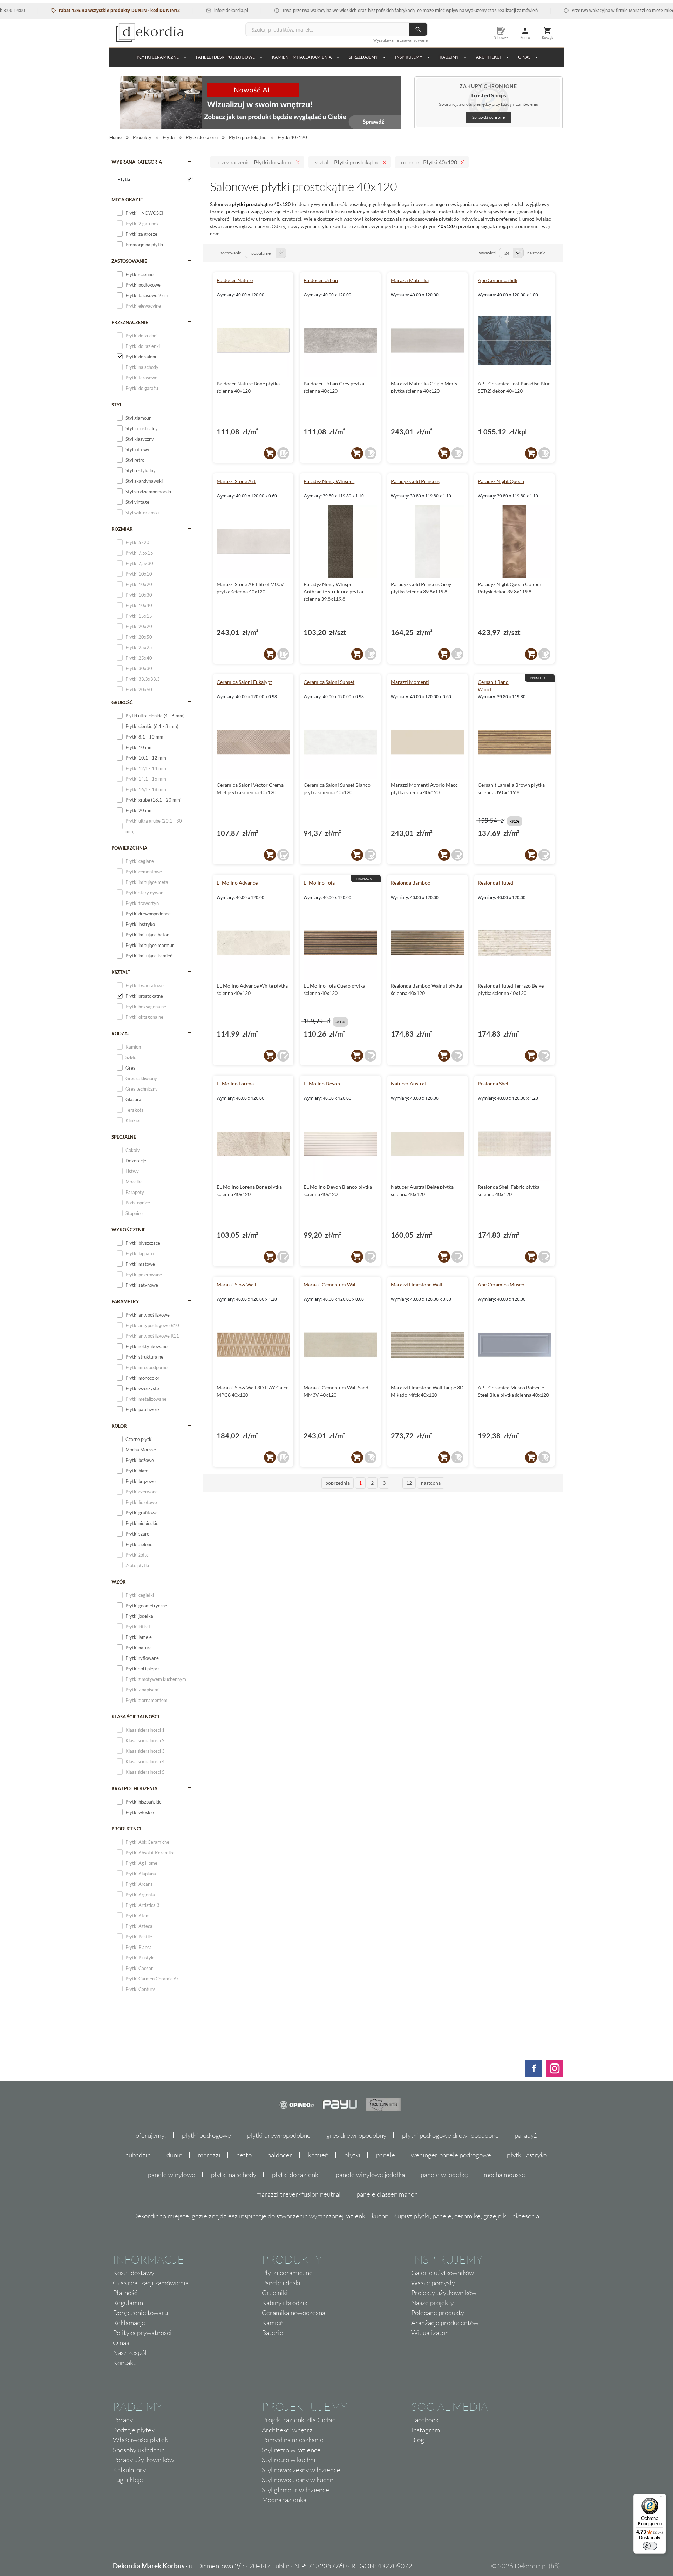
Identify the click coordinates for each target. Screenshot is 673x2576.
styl (117, 405)
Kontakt (124, 2363)
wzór (119, 1582)
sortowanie (231, 253)
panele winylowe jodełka (370, 2175)
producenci (126, 1829)
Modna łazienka (284, 2500)
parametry (125, 1301)
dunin (174, 2155)
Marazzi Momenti (410, 682)
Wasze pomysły (433, 2283)
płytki (352, 2155)
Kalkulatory (129, 2470)
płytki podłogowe (206, 2135)
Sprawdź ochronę (488, 117)
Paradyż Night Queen (501, 481)
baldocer (280, 2155)
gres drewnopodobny (356, 2135)
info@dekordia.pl (186, 10)
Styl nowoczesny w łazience (301, 2470)
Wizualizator (430, 2333)
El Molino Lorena (235, 1083)
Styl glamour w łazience (295, 2490)
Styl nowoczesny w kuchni (298, 2480)
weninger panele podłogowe (451, 2155)
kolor (119, 1426)
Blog (418, 2440)
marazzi (209, 2155)
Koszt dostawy (134, 2273)
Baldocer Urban (321, 280)
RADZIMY (449, 57)
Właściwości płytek (140, 2440)
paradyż (526, 2135)
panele (386, 2155)
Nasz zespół (130, 2352)
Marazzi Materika (410, 280)
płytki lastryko (527, 2155)
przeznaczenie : (254, 162)
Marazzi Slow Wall (236, 1284)
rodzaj (121, 1033)
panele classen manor (387, 2194)
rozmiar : (429, 162)
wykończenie (128, 1230)
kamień (318, 2155)
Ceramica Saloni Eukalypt (244, 682)
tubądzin (138, 2155)
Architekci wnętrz (287, 2430)
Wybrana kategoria (137, 162)
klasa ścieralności (135, 1717)
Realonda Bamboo (411, 883)
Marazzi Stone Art (236, 481)
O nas (121, 2343)
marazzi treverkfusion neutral (298, 2194)
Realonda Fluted (495, 883)
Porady (123, 2420)
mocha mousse (504, 2175)
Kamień (273, 2323)
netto (244, 2155)
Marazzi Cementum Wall (330, 1284)
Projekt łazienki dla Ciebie (299, 2420)
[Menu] (662, 2498)
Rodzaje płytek (134, 2430)
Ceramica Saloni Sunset (329, 682)
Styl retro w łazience (291, 2450)
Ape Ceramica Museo (501, 1284)
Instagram (426, 2430)
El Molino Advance (237, 883)
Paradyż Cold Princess (415, 481)
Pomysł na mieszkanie (293, 2440)
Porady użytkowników (144, 2460)
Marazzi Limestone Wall (417, 1284)
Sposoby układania (139, 2450)
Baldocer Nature (235, 280)
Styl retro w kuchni (289, 2460)
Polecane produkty (438, 2313)
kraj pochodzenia (134, 1788)
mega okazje (127, 200)
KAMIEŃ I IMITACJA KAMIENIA (302, 57)
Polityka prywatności (142, 2333)
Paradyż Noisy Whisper (329, 481)
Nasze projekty (432, 2303)
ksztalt (121, 972)
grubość (122, 702)
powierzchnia (129, 848)
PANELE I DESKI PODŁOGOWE (225, 57)
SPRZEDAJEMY (363, 57)
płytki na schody (234, 2175)
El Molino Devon (322, 1083)
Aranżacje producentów (445, 2323)
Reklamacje (129, 2323)
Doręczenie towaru (140, 2313)
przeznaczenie (130, 322)
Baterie (273, 2333)
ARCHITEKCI (488, 57)
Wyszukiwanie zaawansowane (400, 40)
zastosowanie (129, 261)
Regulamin (128, 2303)
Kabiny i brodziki (285, 2303)
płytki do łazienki (296, 2175)
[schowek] (283, 453)
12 (409, 1483)
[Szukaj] (418, 29)
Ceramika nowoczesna (294, 2313)
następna (431, 1483)
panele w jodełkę (444, 2175)
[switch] (650, 2546)
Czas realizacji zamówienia (151, 2283)
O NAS (524, 57)
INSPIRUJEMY (409, 57)
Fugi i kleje (128, 2480)
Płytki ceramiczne (158, 57)
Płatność (125, 2293)
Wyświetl (487, 253)
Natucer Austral (408, 1083)
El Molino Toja (319, 883)
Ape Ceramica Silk (498, 280)
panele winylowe (172, 2175)
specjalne (124, 1137)
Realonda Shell (494, 1083)
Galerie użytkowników (443, 2273)
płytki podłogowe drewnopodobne (450, 2135)
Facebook (425, 2420)
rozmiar (122, 529)
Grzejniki (275, 2293)
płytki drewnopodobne (279, 2135)
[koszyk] (270, 453)
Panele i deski (281, 2283)
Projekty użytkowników (444, 2293)
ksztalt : (347, 162)
